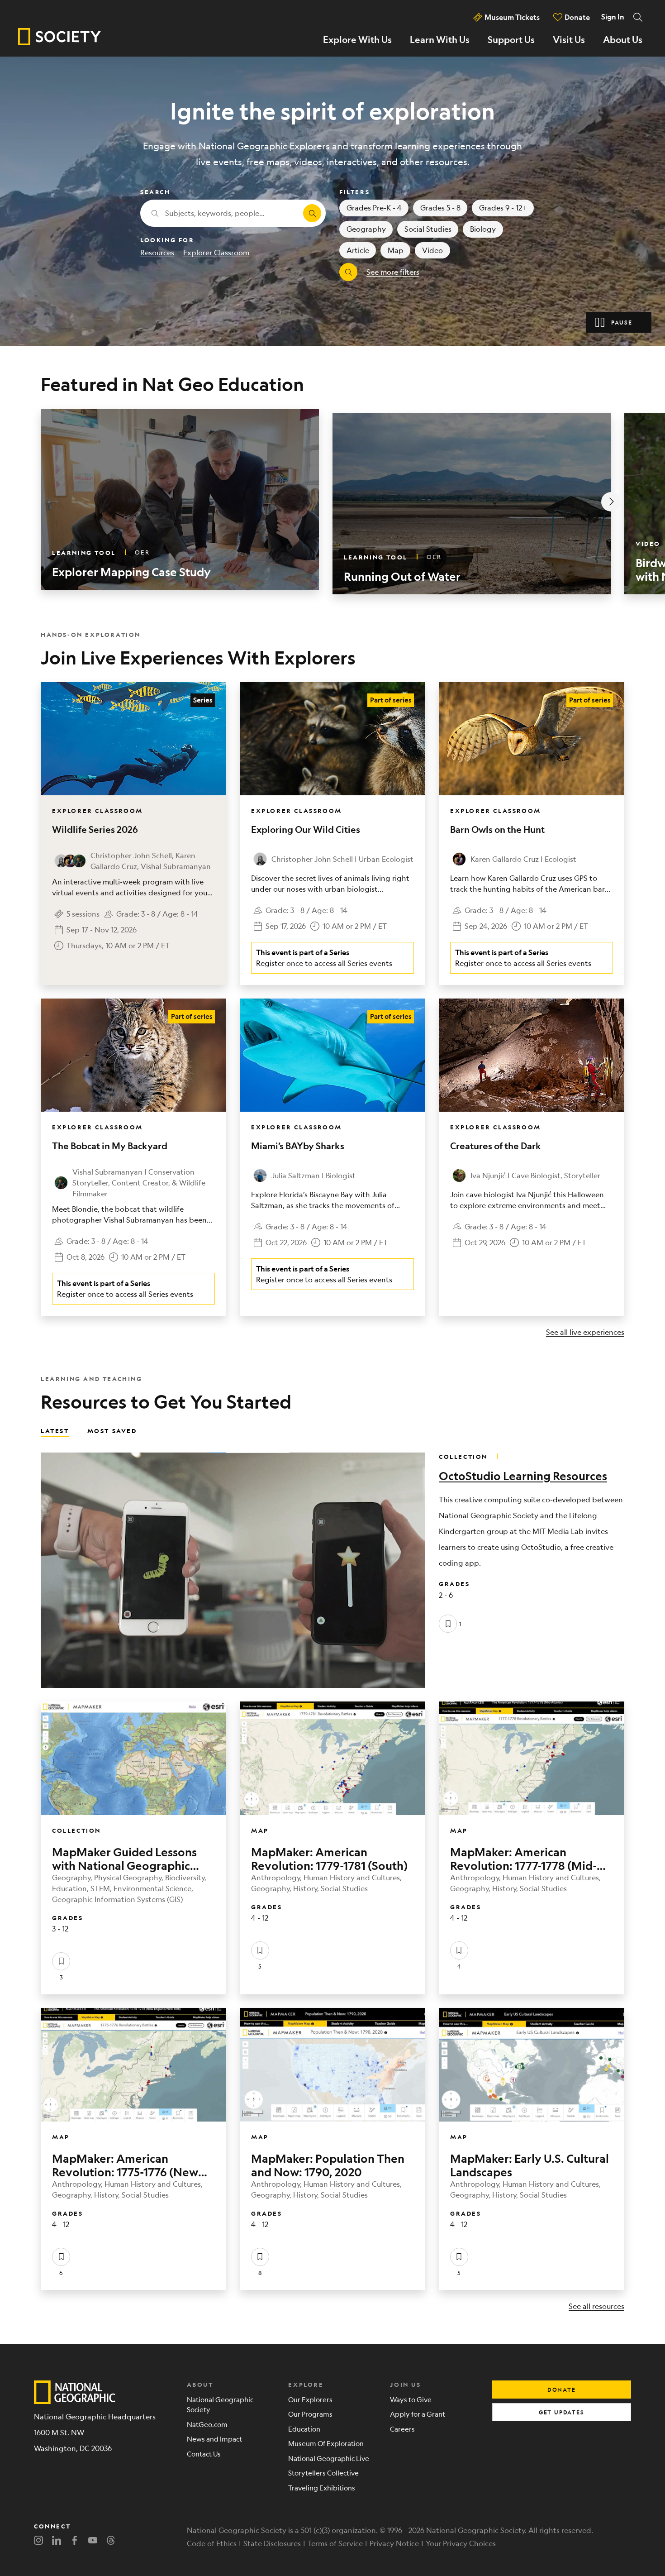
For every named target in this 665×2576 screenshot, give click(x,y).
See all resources (596, 2306)
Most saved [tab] (112, 1430)
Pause (622, 322)
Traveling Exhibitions (322, 2488)
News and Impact (214, 2439)
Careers (402, 2429)
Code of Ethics (212, 2543)
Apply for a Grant (418, 2414)
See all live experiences (585, 1332)
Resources (157, 252)
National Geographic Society (220, 2404)
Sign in (613, 17)
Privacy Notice (394, 2543)
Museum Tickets (512, 17)
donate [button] (562, 2390)
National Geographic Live (329, 2458)
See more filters (393, 272)
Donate (577, 17)
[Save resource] (448, 1624)
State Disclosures (272, 2543)
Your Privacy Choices (461, 2543)
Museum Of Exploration (326, 2443)
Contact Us (204, 2454)
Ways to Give (411, 2399)
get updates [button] (562, 2412)
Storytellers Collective (323, 2473)
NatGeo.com (207, 2424)
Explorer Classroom (216, 252)
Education (304, 2429)
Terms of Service (335, 2543)
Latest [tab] (55, 1430)
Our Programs (310, 2414)
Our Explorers (310, 2399)
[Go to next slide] (611, 502)
